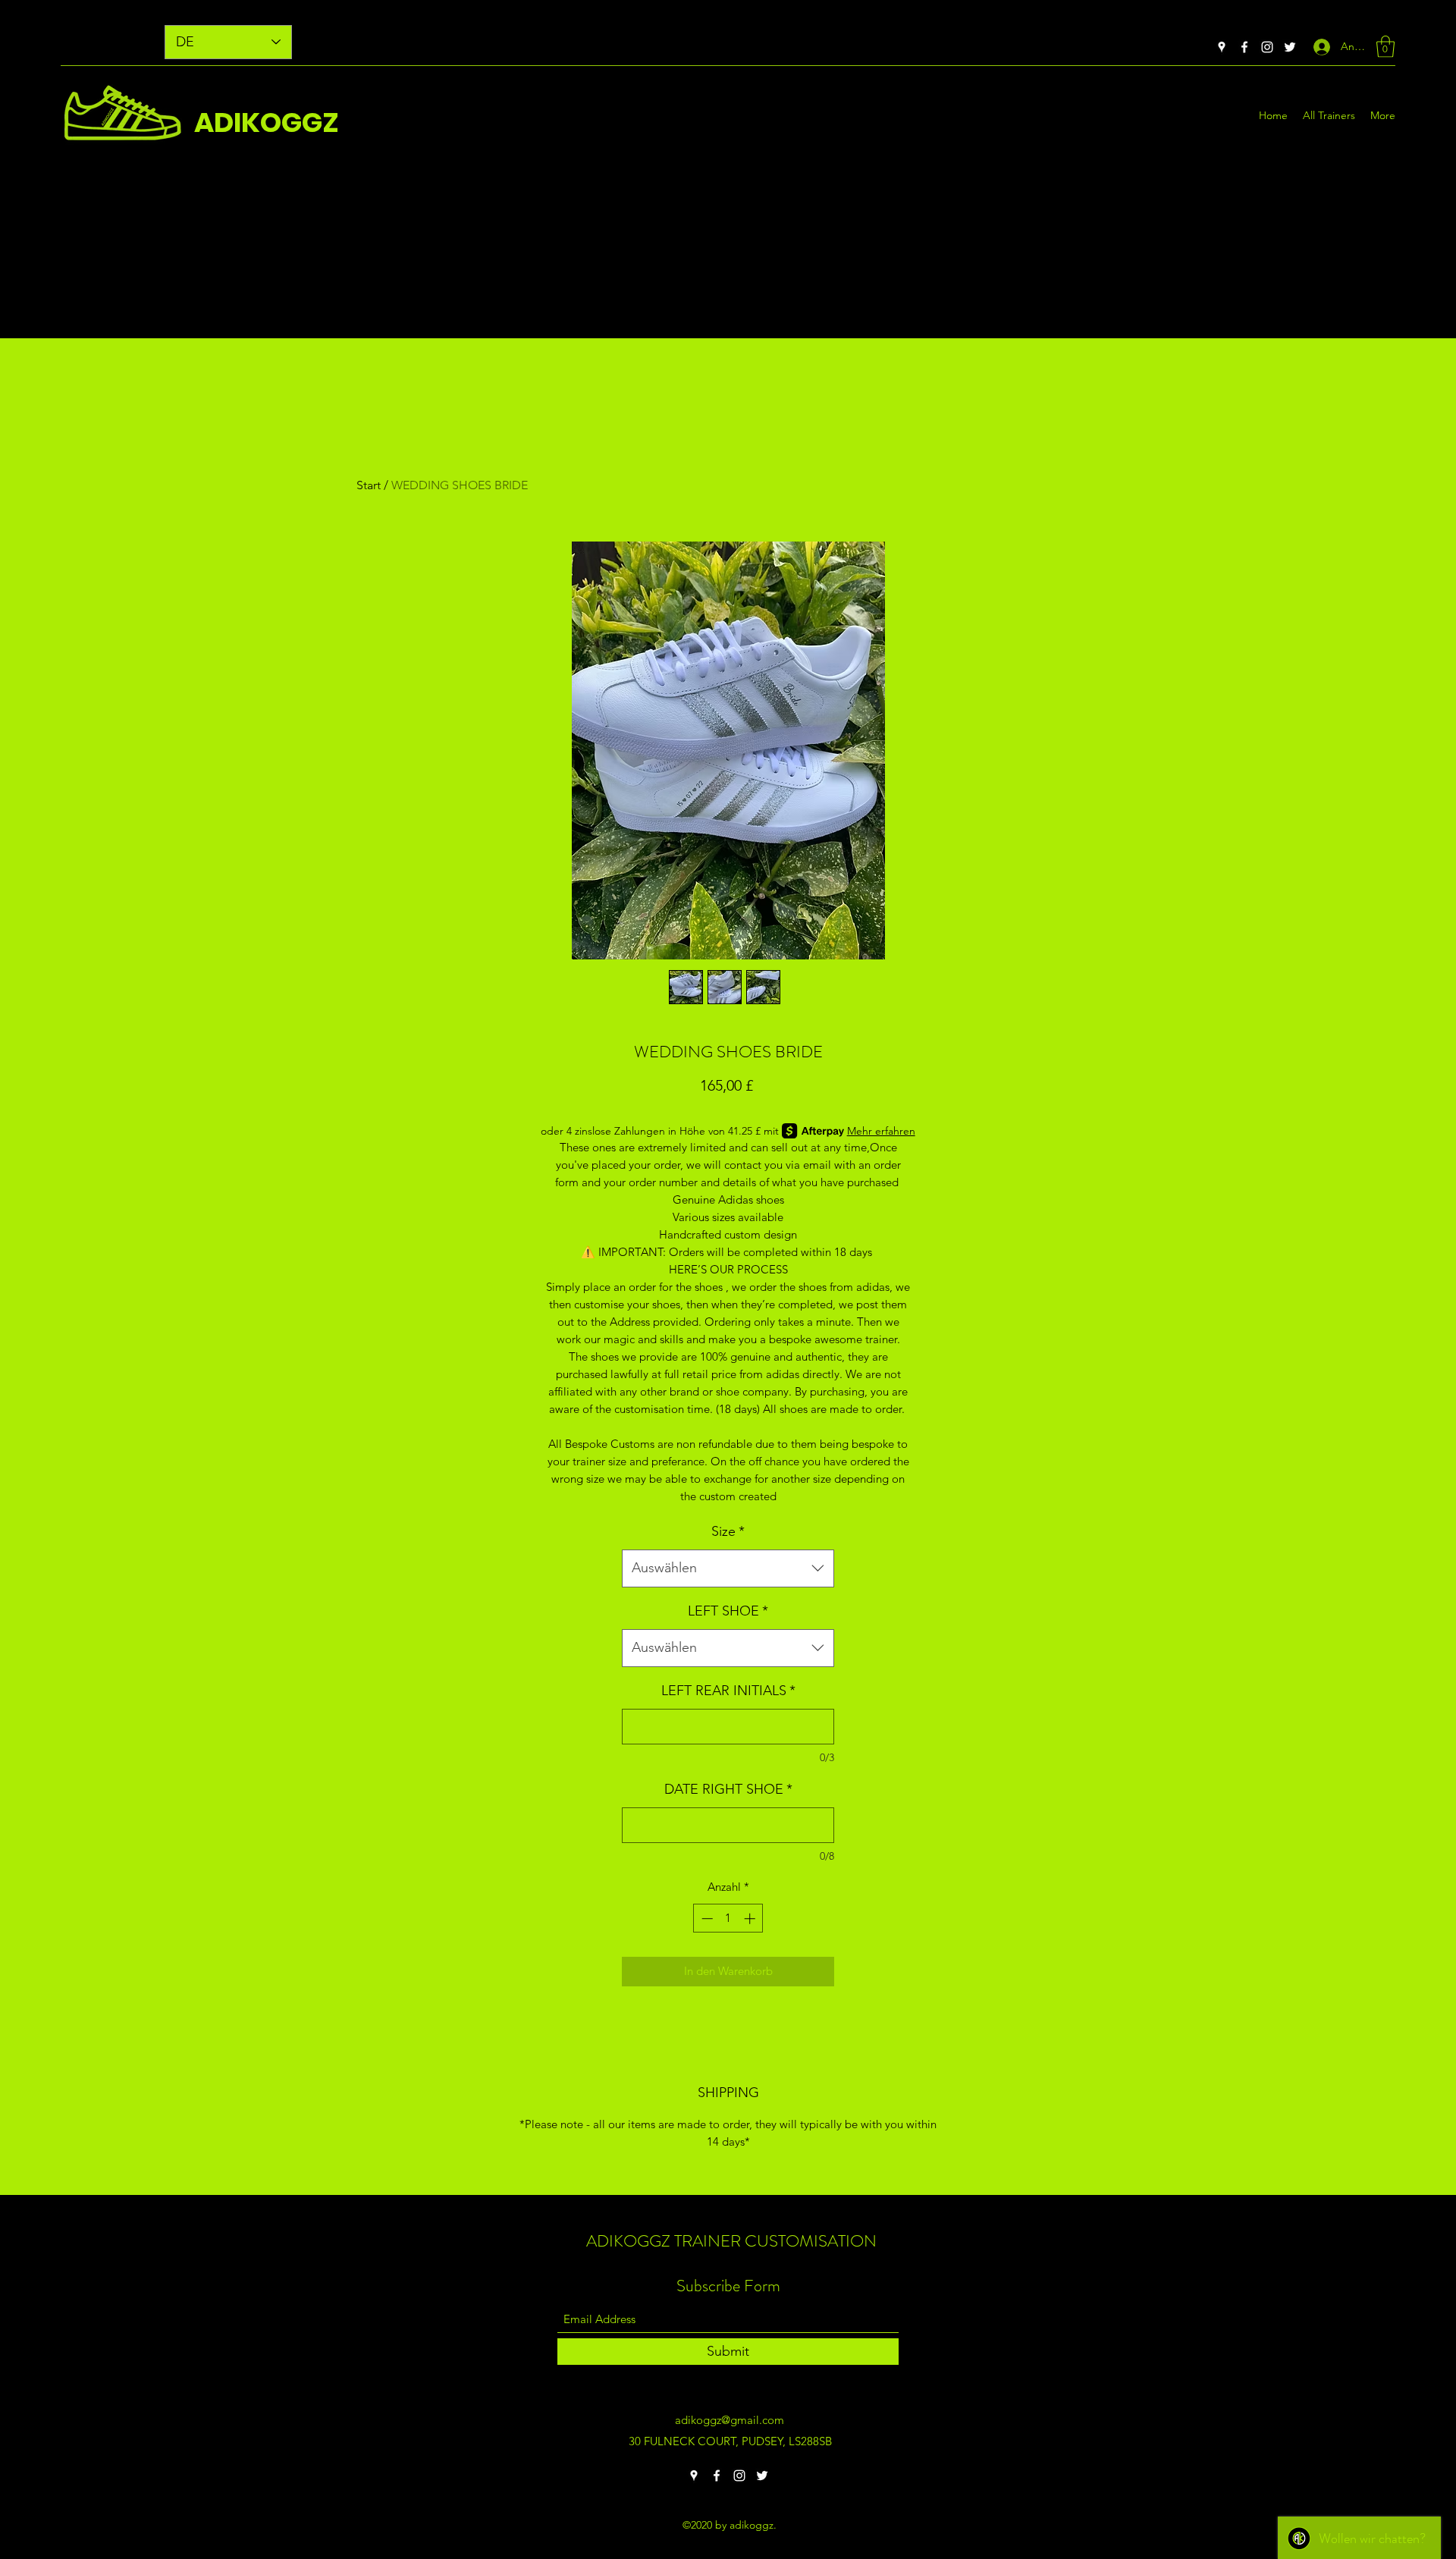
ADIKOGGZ (267, 122)
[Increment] (751, 1918)
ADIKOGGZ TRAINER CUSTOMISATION (731, 2241)
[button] (1385, 47)
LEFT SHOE (728, 1611)
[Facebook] (1244, 47)
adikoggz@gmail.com (730, 2420)
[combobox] (728, 1568)
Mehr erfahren (881, 1131)
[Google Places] (1222, 47)
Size (728, 1531)
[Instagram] (1267, 47)
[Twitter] (1290, 47)
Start (369, 485)
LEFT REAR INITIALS (728, 1691)
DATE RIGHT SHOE (728, 1789)
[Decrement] (706, 1918)
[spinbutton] (728, 1918)
